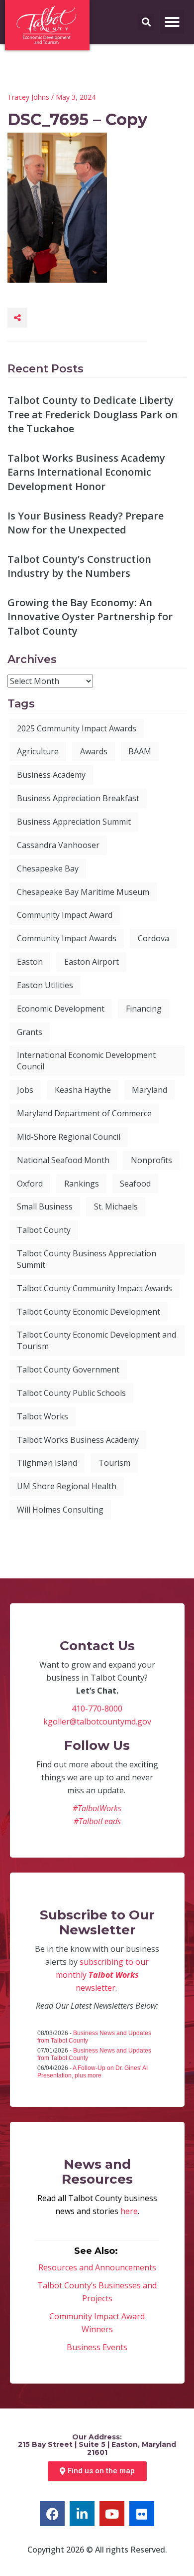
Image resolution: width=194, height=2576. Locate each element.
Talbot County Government (68, 1370)
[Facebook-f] (52, 2514)
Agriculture (38, 751)
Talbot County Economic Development (89, 1312)
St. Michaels (116, 1206)
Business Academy (51, 775)
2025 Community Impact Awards (77, 728)
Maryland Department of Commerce (84, 1113)
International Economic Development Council (86, 1061)
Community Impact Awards (67, 938)
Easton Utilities (45, 985)
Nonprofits (151, 1160)
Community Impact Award (65, 915)
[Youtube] (112, 2514)
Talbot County (44, 1230)
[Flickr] (142, 2514)
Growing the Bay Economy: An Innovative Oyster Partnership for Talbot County (90, 617)
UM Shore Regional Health (67, 1486)
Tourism (114, 1463)
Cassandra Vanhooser (58, 845)
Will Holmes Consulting (60, 1510)
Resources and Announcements (97, 2267)
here (129, 2211)
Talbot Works (43, 1416)
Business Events (97, 2347)
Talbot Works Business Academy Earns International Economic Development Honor (86, 472)
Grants (30, 1032)
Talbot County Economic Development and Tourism (97, 1340)
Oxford (30, 1184)
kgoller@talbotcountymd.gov (97, 1721)
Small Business (45, 1206)
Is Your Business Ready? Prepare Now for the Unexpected (86, 523)
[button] (172, 22)
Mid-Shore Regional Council (69, 1137)
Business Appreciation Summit (74, 822)
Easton (30, 962)
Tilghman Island (47, 1463)
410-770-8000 (97, 1709)
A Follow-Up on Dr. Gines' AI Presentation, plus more (93, 2072)
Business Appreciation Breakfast (78, 798)
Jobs (25, 1090)
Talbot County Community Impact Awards (95, 1288)
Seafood (135, 1184)
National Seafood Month (63, 1160)
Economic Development (61, 1009)
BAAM (140, 751)
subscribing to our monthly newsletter (102, 1975)
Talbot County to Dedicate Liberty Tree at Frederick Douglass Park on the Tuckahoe (93, 414)
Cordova (153, 938)
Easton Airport (92, 962)
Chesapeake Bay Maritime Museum (83, 892)
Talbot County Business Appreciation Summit (87, 1259)
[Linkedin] (82, 2514)
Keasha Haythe (83, 1090)
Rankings (82, 1184)
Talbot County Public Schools (71, 1393)
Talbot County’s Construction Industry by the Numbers (79, 566)
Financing (144, 1009)
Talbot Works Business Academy (78, 1440)
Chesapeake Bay (48, 868)
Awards (94, 751)
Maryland (149, 1090)
